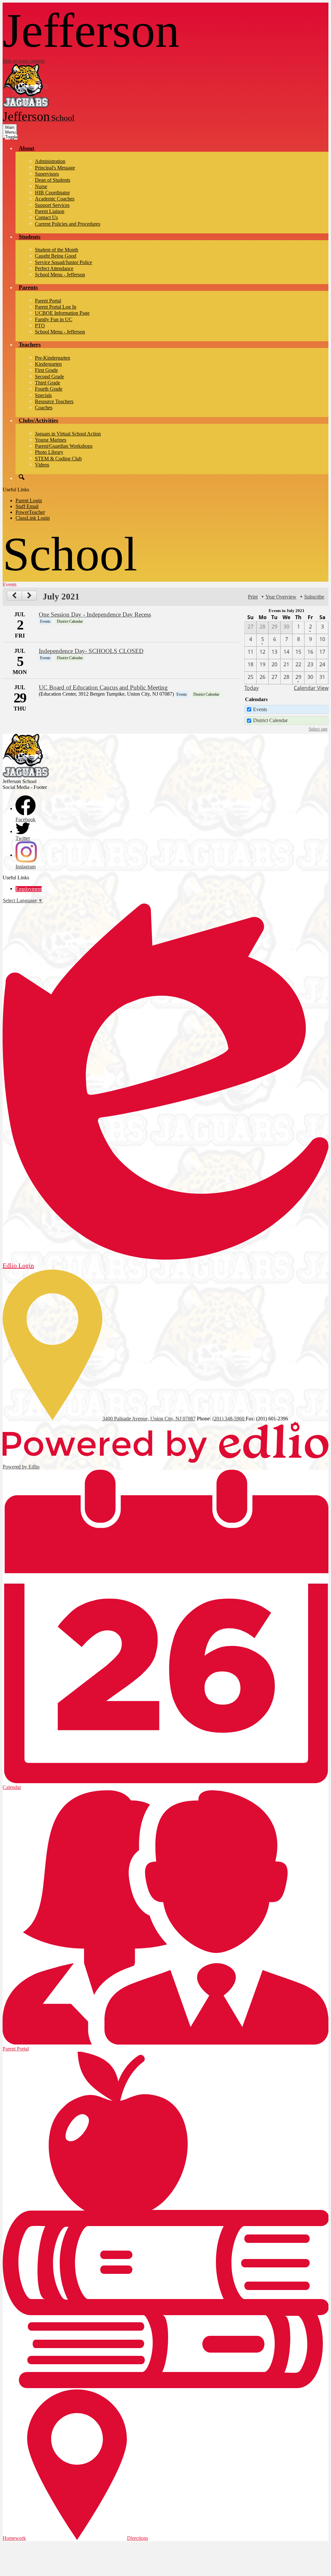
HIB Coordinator (52, 193)
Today (251, 688)
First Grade (46, 370)
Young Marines (51, 440)
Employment (29, 889)
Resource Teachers (54, 401)
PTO (40, 326)
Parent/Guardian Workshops (64, 446)
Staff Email (27, 506)
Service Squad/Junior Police (64, 262)
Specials (43, 395)
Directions (138, 2538)
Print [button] (253, 597)
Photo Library (49, 452)
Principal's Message (55, 168)
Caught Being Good (56, 256)
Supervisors (47, 174)
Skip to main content (24, 61)
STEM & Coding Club (58, 459)
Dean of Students (53, 180)
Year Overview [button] (281, 597)
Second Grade (49, 377)
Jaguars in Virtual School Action (68, 434)
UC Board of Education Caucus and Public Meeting (103, 687)
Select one (318, 729)
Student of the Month (57, 250)
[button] (27, 148)
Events (260, 709)
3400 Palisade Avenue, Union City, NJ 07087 (149, 1419)
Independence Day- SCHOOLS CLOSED (91, 651)
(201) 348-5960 (229, 1419)
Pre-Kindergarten (53, 358)
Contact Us (46, 217)
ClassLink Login (33, 518)
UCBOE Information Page (62, 313)
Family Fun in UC (54, 319)
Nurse (41, 186)
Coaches (44, 408)
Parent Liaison (50, 211)
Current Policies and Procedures (68, 224)
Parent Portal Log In (56, 307)
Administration (50, 161)
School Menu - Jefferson (60, 275)
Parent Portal (48, 301)
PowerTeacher (30, 512)
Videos (42, 465)
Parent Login (29, 501)
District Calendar (270, 720)
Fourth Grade (49, 389)
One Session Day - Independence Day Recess (95, 614)
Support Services (52, 205)
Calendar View (311, 688)
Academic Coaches (55, 199)
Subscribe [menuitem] (314, 597)
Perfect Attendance (54, 268)
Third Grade (48, 383)
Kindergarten (48, 364)
